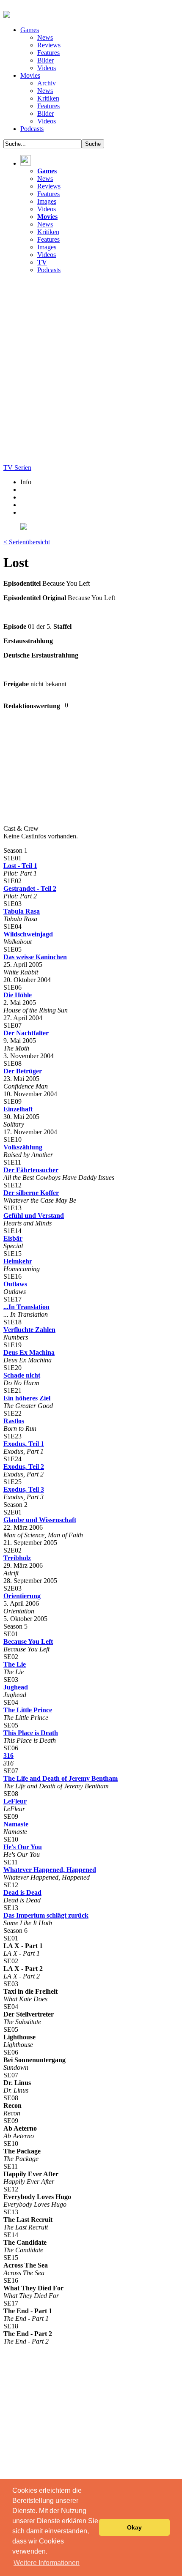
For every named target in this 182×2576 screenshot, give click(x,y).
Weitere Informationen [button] (47, 2563)
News (45, 37)
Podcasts (32, 129)
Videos (47, 68)
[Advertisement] (91, 371)
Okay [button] (134, 2527)
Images (47, 201)
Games (30, 30)
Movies (30, 75)
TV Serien (17, 468)
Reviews (49, 45)
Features (48, 53)
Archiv (47, 83)
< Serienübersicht (27, 542)
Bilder (45, 60)
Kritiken (48, 98)
